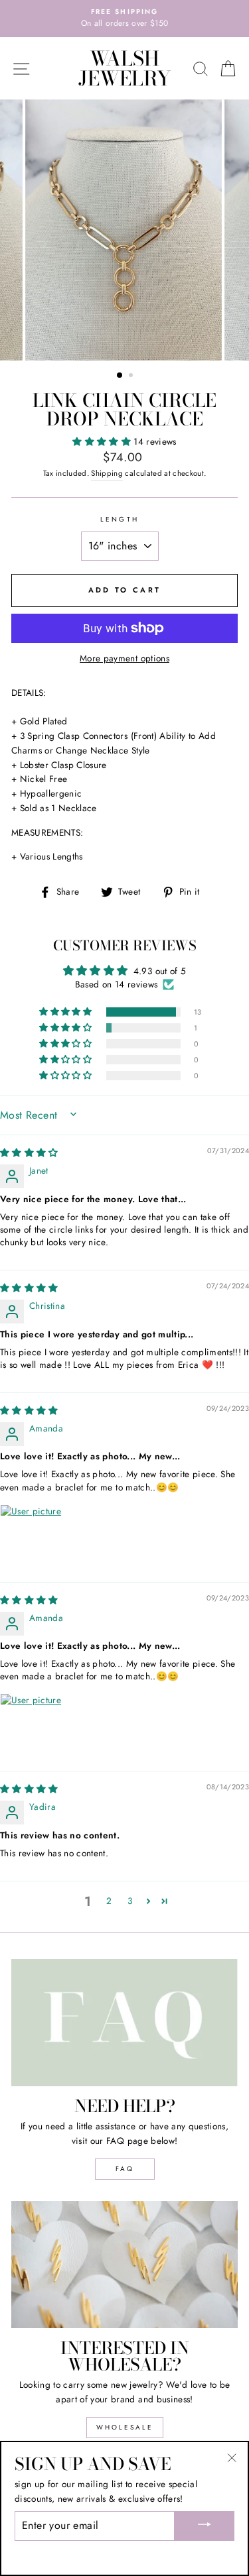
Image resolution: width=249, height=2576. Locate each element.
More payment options (124, 658)
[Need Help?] (124, 2023)
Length (119, 519)
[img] (29, 1152)
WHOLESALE (125, 2427)
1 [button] (120, 376)
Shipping (107, 473)
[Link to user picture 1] (32, 1536)
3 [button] (130, 1901)
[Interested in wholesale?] (124, 2265)
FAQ (125, 2169)
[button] (103, 441)
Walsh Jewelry (125, 68)
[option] (124, 19)
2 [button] (132, 376)
